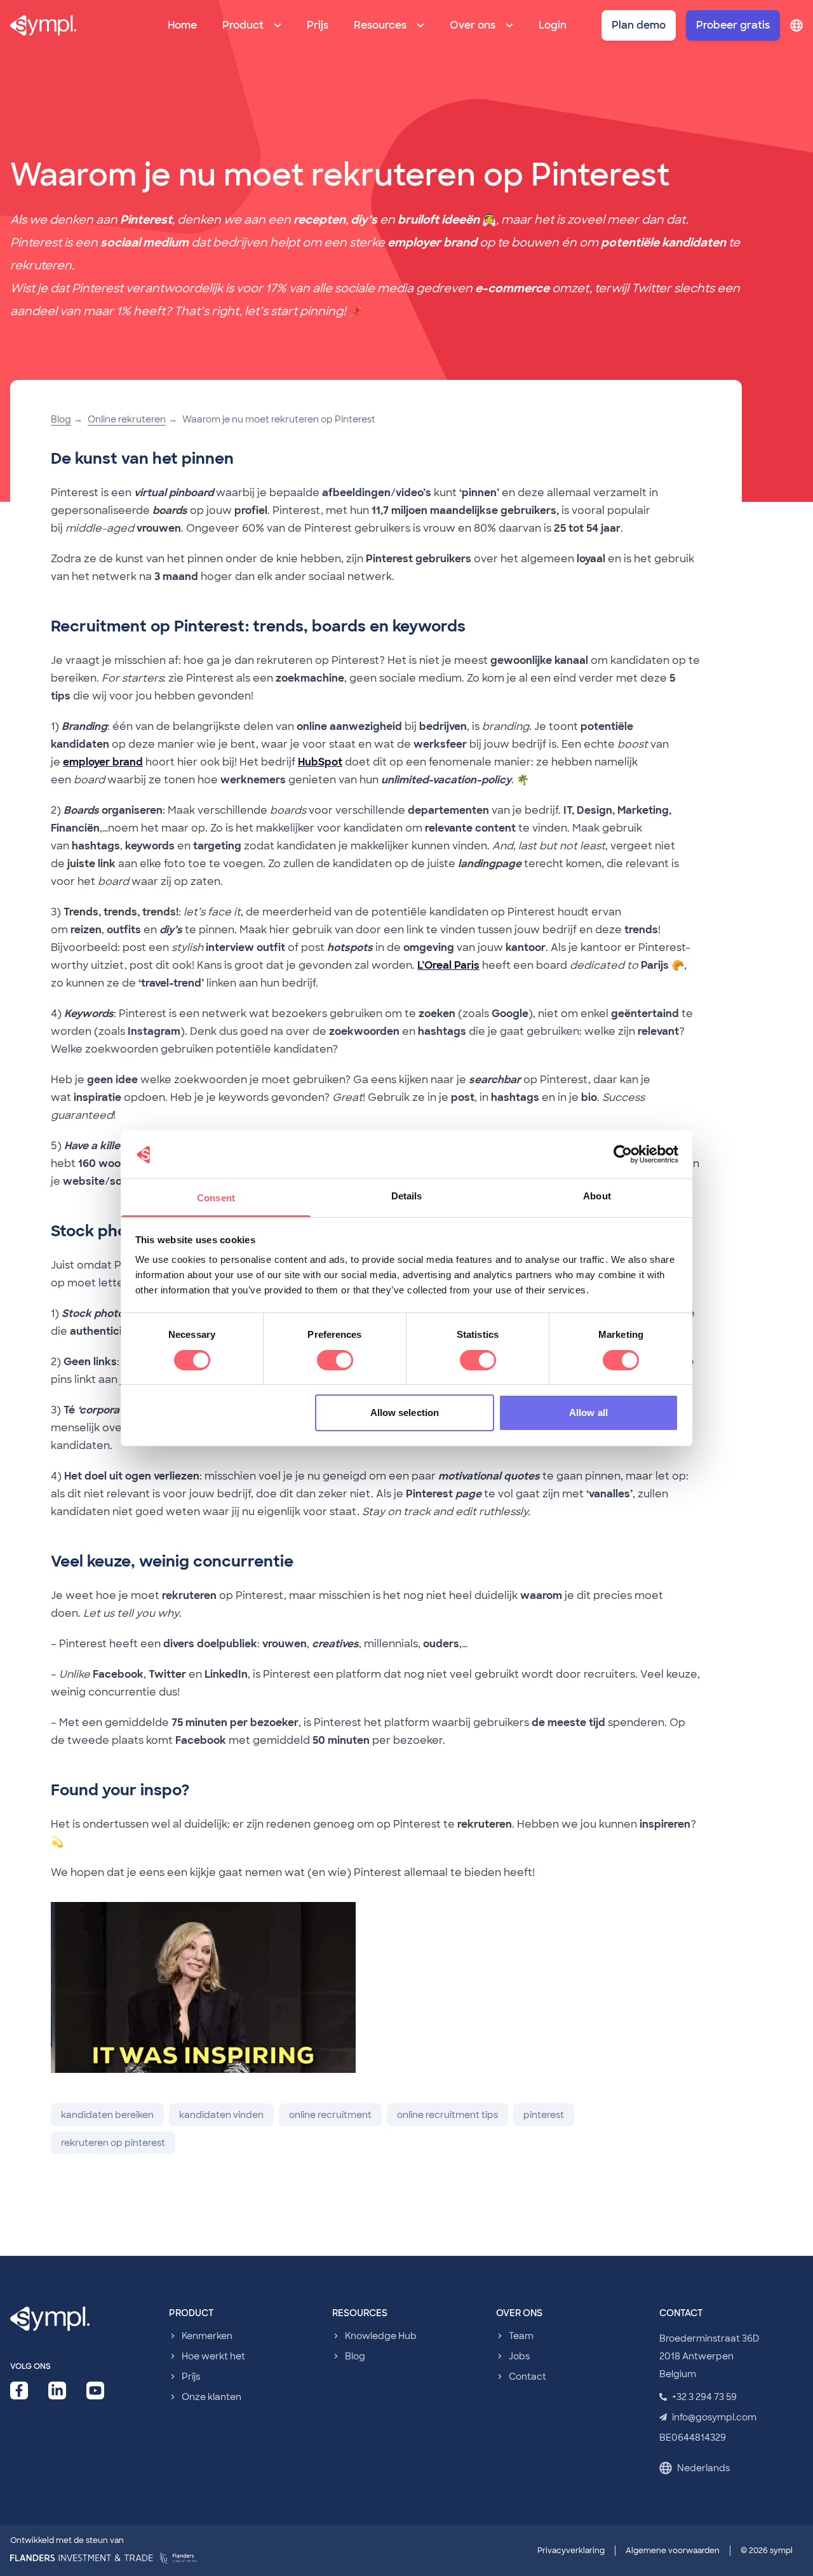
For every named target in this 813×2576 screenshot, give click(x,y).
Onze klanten (212, 2397)
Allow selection (405, 1413)
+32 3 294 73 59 (704, 2397)
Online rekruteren (127, 419)
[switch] (335, 1360)
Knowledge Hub (381, 2336)
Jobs (519, 2356)
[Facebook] (19, 2391)
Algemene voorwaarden (673, 2551)
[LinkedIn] (57, 2391)
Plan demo (639, 25)
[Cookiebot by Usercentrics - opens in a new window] (623, 1154)
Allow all (588, 1413)
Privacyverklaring (571, 2551)
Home (182, 25)
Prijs (318, 25)
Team (521, 2336)
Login (553, 25)
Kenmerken (207, 2336)
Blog (61, 419)
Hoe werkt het (213, 2356)
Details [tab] (407, 1196)
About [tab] (597, 1196)
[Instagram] (95, 2391)
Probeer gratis (733, 25)
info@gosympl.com (714, 2417)
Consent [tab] (216, 1198)
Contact (527, 2377)
